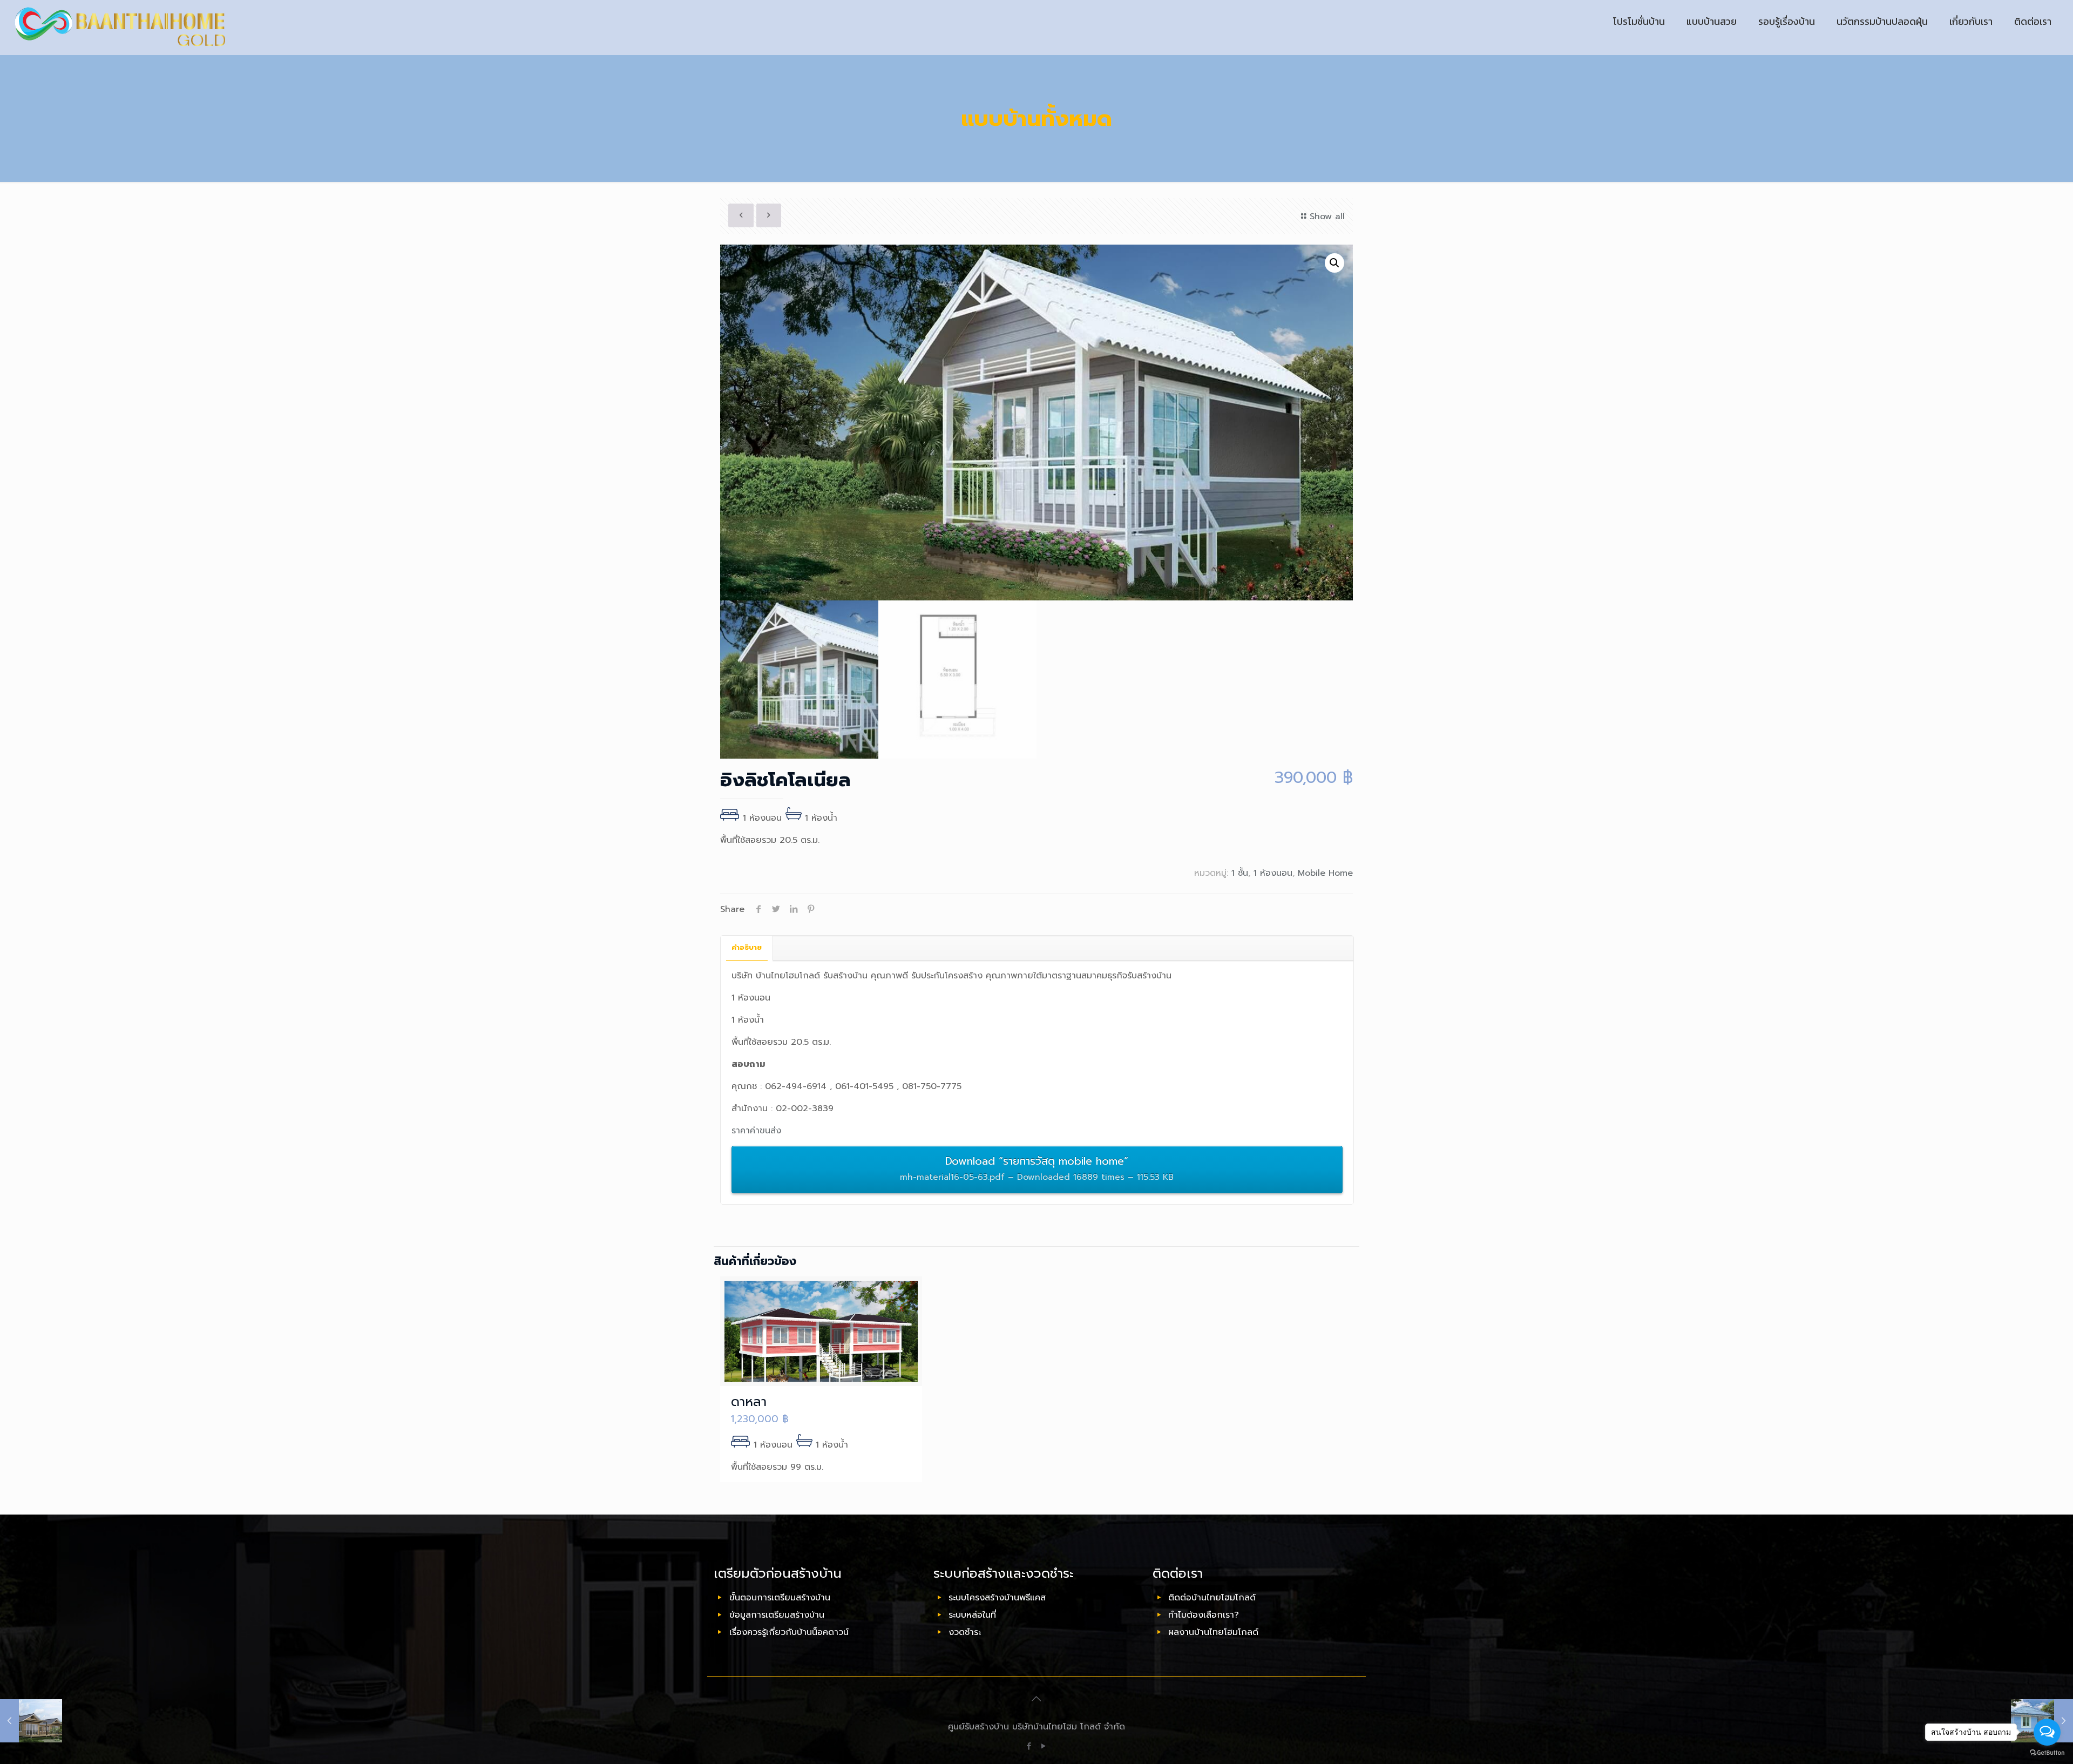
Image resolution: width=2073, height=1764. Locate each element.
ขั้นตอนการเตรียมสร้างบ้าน (780, 1598)
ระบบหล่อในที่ (972, 1615)
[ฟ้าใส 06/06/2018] (31, 1721)
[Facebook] (1029, 1746)
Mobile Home (1325, 873)
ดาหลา (749, 1402)
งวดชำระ (965, 1632)
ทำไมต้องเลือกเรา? (1204, 1615)
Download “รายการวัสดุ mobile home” (1037, 1168)
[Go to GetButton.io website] (2047, 1753)
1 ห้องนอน (1273, 873)
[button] (1334, 263)
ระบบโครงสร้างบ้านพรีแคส (997, 1598)
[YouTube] (1044, 1746)
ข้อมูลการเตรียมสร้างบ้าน (777, 1615)
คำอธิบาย (747, 947)
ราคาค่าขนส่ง (756, 1131)
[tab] (747, 948)
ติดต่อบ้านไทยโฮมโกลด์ (1212, 1598)
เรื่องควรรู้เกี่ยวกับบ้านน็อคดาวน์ (789, 1632)
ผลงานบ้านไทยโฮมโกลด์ (1213, 1632)
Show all (1327, 217)
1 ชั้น (1240, 873)
